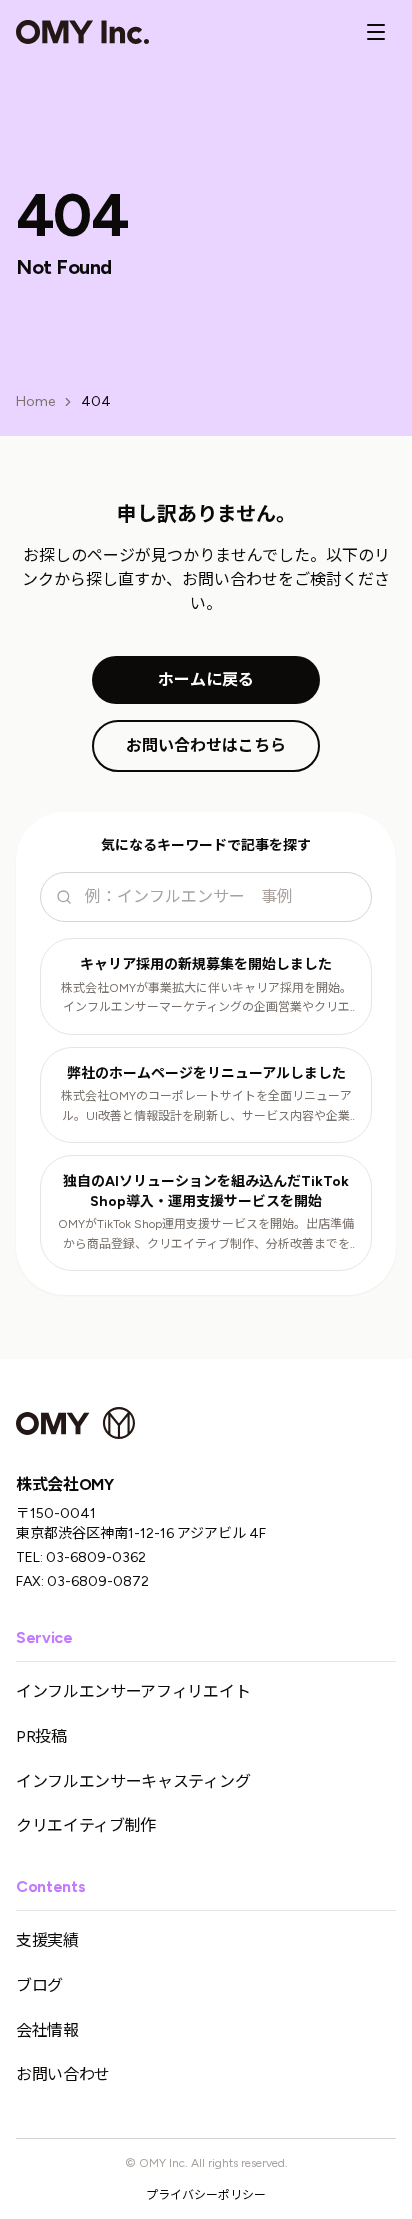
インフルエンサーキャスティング (133, 1781)
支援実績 (47, 1940)
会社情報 (47, 2030)
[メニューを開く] (376, 32)
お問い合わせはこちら (206, 745)
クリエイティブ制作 (86, 1825)
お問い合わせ (63, 2074)
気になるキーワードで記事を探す (206, 845)
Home (35, 401)
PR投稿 (41, 1736)
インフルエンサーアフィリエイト (133, 1691)
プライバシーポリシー (206, 2195)
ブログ (39, 1985)
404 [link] (96, 401)
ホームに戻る (206, 679)
